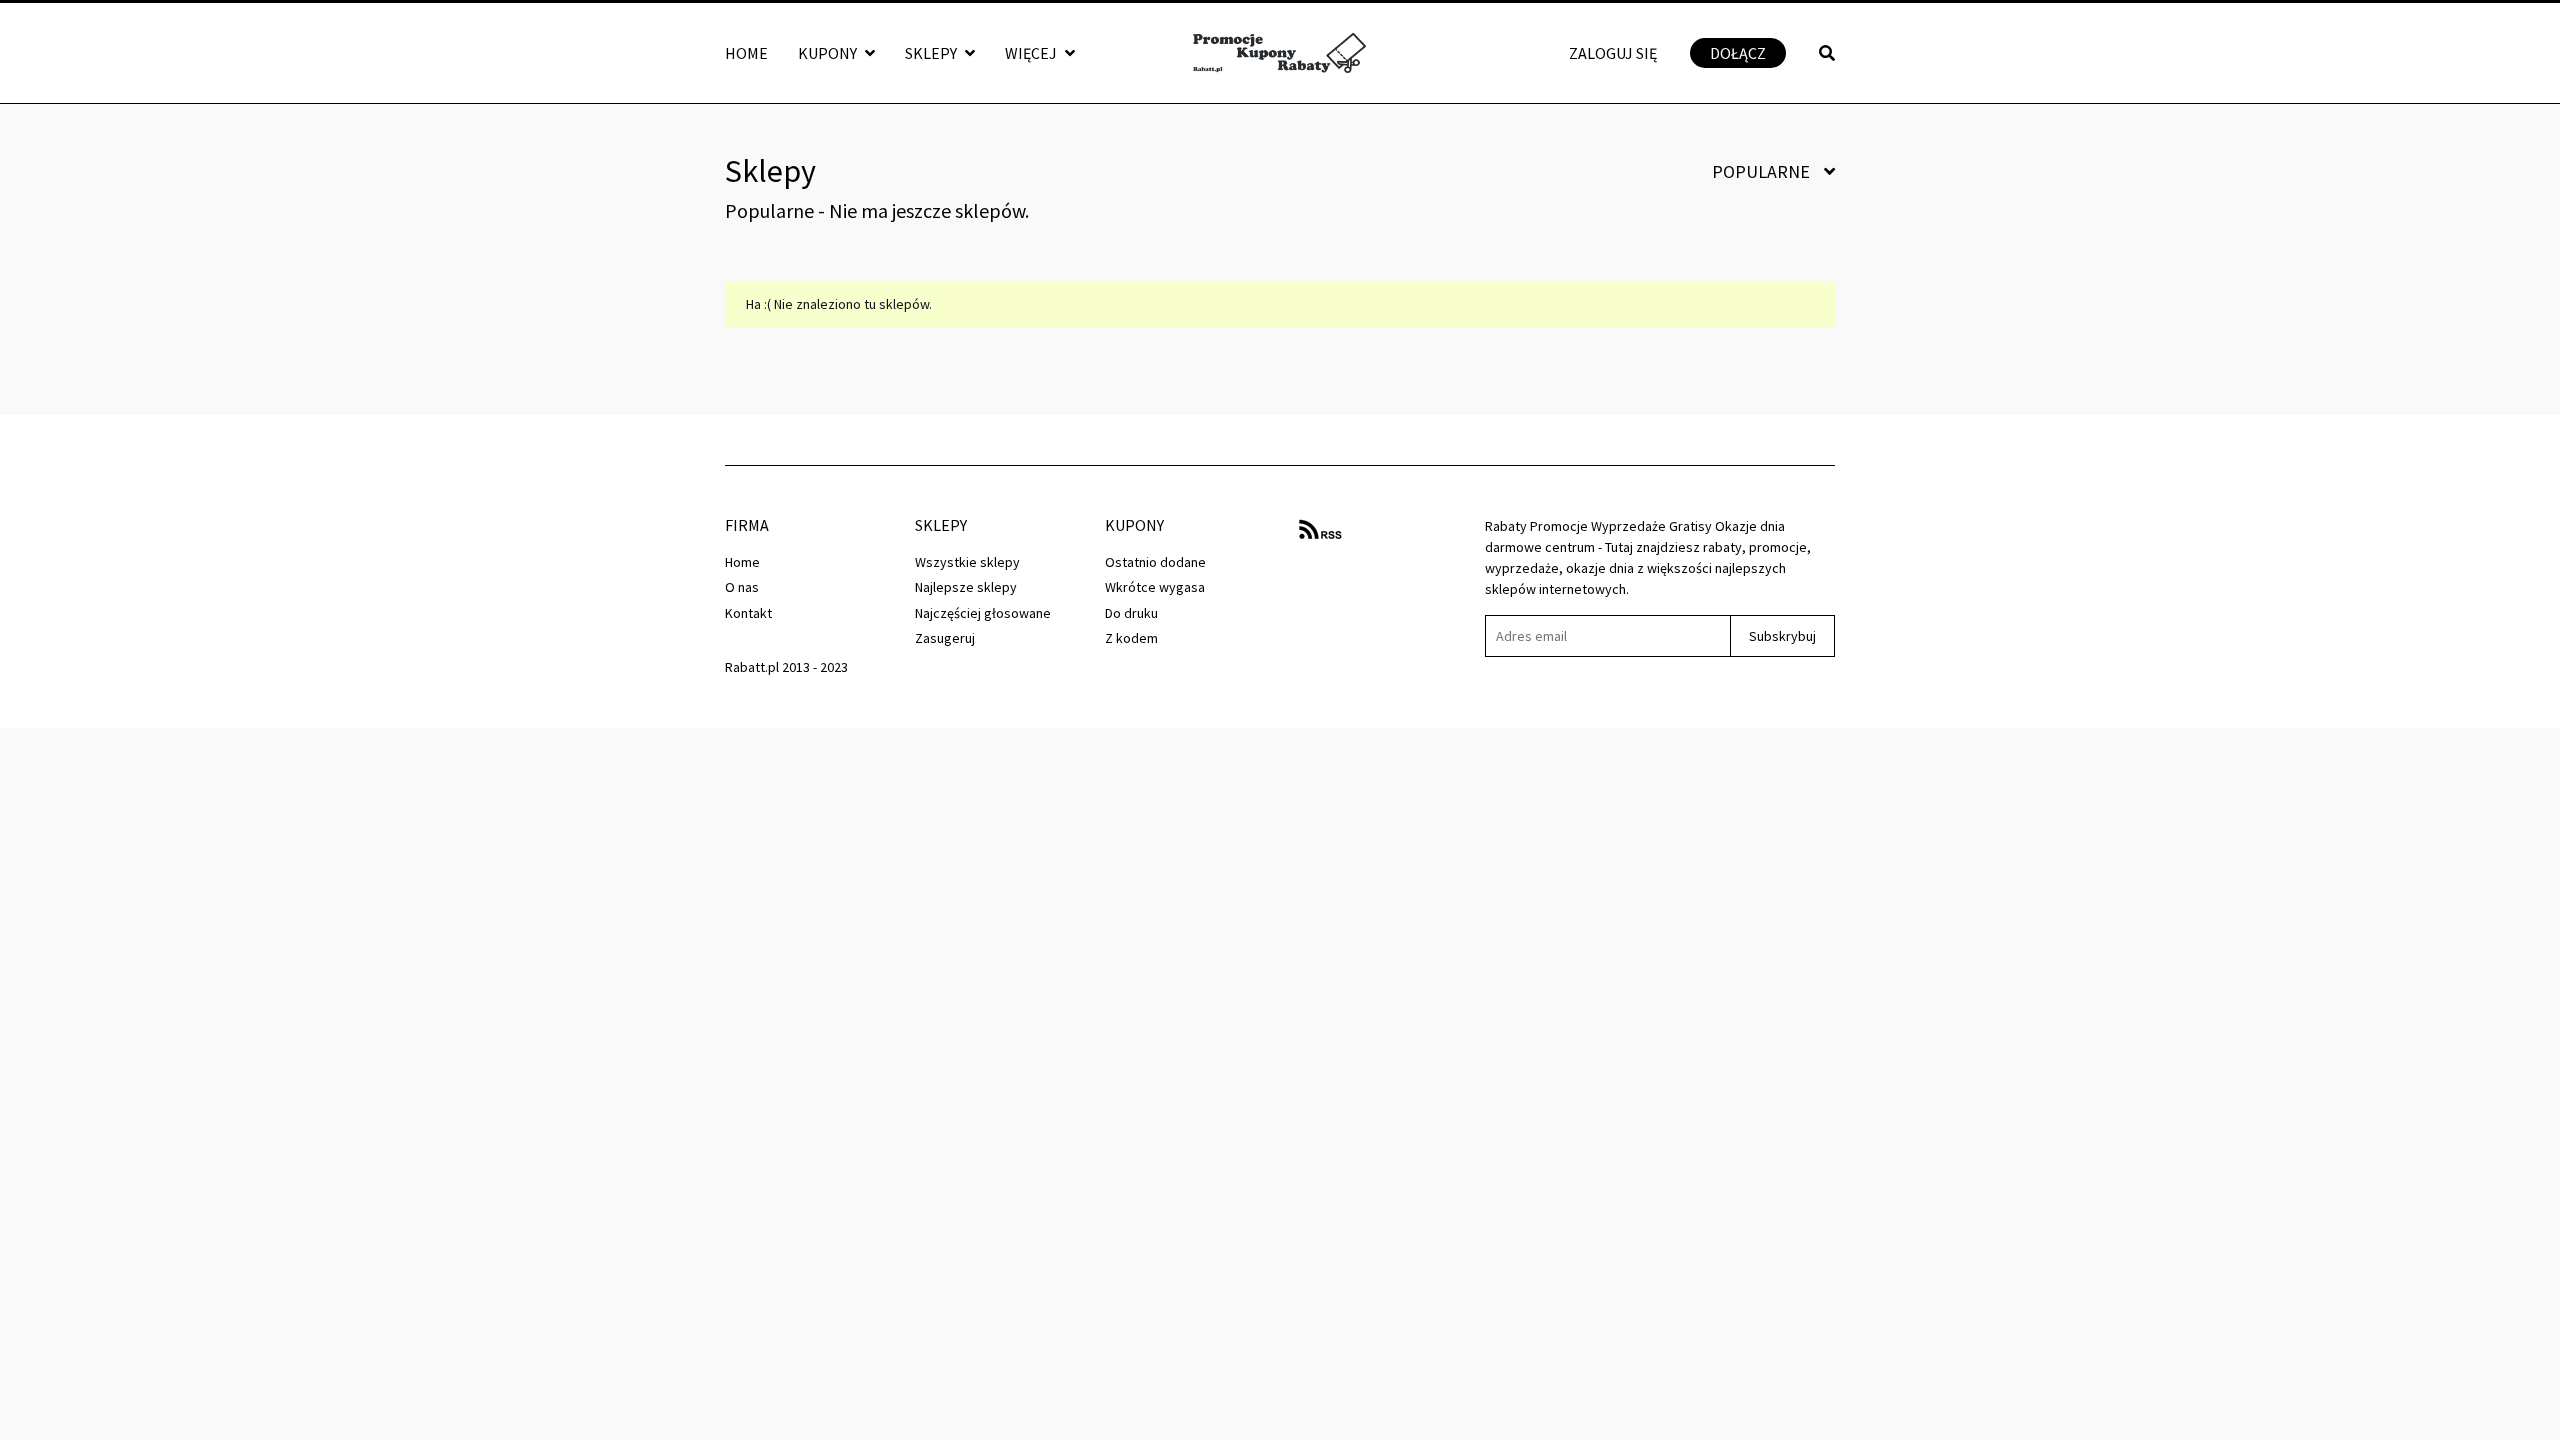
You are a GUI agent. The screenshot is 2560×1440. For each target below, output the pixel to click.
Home (746, 53)
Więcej (1032, 53)
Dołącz (1738, 53)
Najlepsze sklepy (966, 587)
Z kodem (1131, 638)
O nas (742, 587)
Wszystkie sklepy (967, 562)
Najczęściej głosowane (983, 613)
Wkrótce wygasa (1155, 587)
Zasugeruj (945, 638)
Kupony (829, 53)
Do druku (1131, 613)
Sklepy (932, 53)
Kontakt (748, 613)
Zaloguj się (1613, 53)
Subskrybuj (1782, 636)
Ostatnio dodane (1155, 562)
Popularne (1763, 171)
